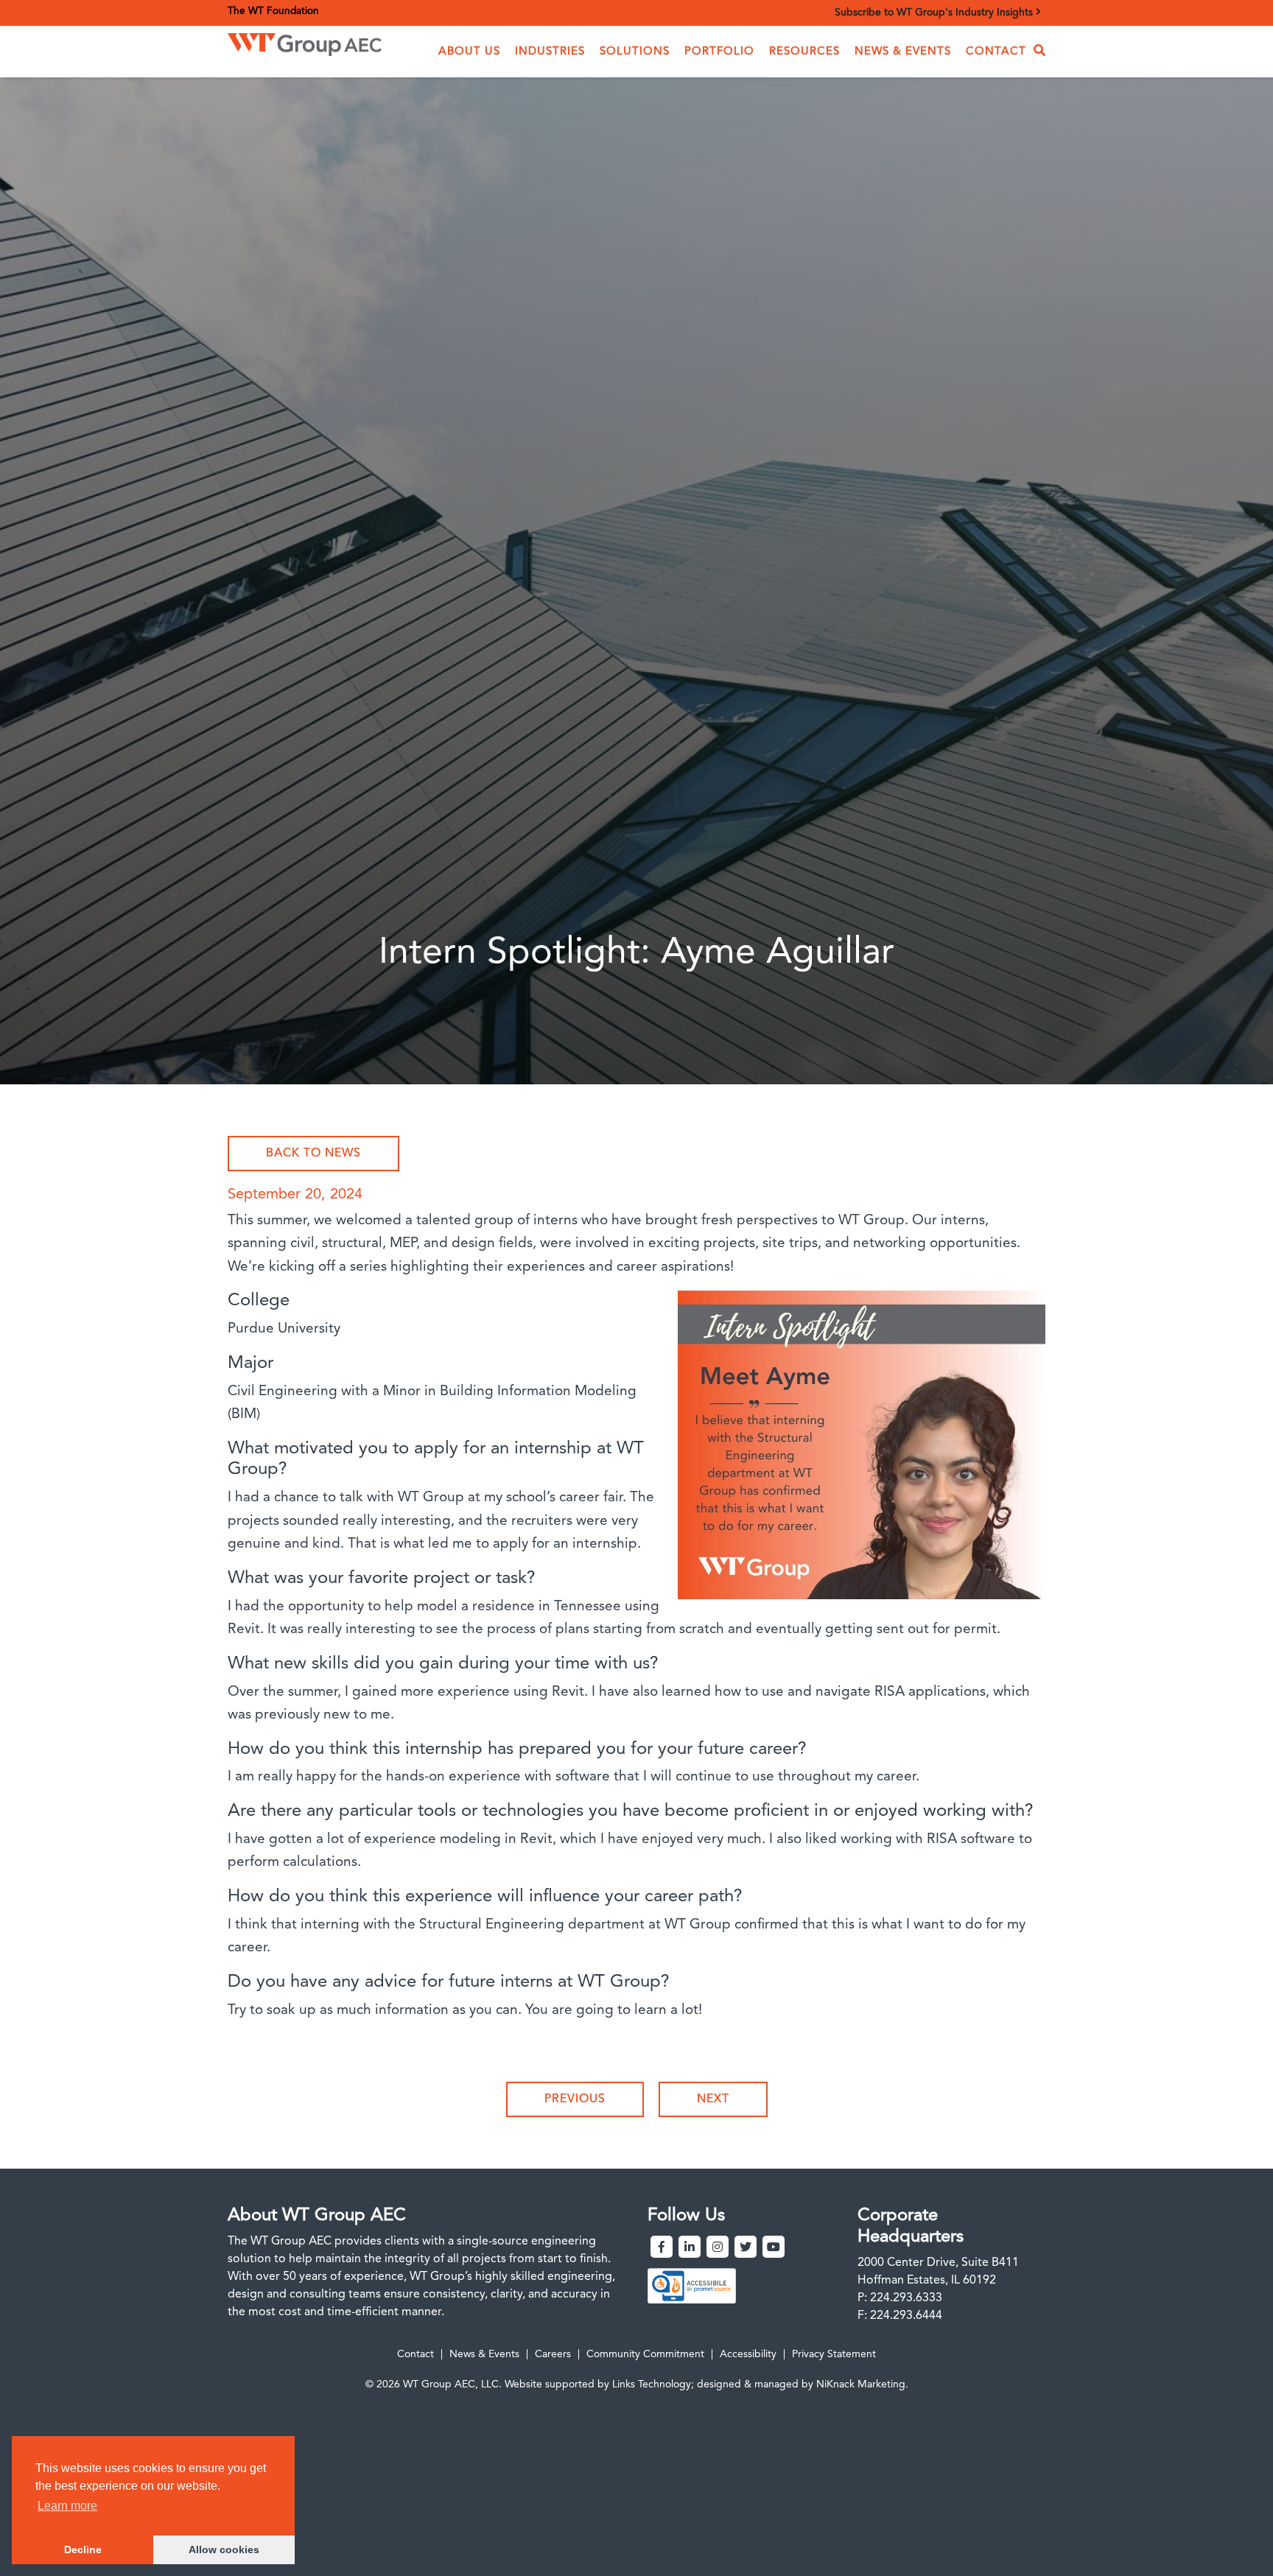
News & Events (903, 52)
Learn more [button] (67, 2506)
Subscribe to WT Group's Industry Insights (935, 13)
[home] (305, 41)
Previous (575, 2099)
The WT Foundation (273, 11)
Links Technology (652, 2384)
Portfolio (719, 52)
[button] (469, 52)
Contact (996, 52)
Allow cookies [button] (224, 2549)
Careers (553, 2354)
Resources (804, 52)
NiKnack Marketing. (862, 2384)
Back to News (313, 1154)
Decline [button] (83, 2549)
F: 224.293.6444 (900, 2316)
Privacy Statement (834, 2354)
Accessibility (748, 2354)
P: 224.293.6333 (900, 2298)
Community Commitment (645, 2354)
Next (713, 2099)
